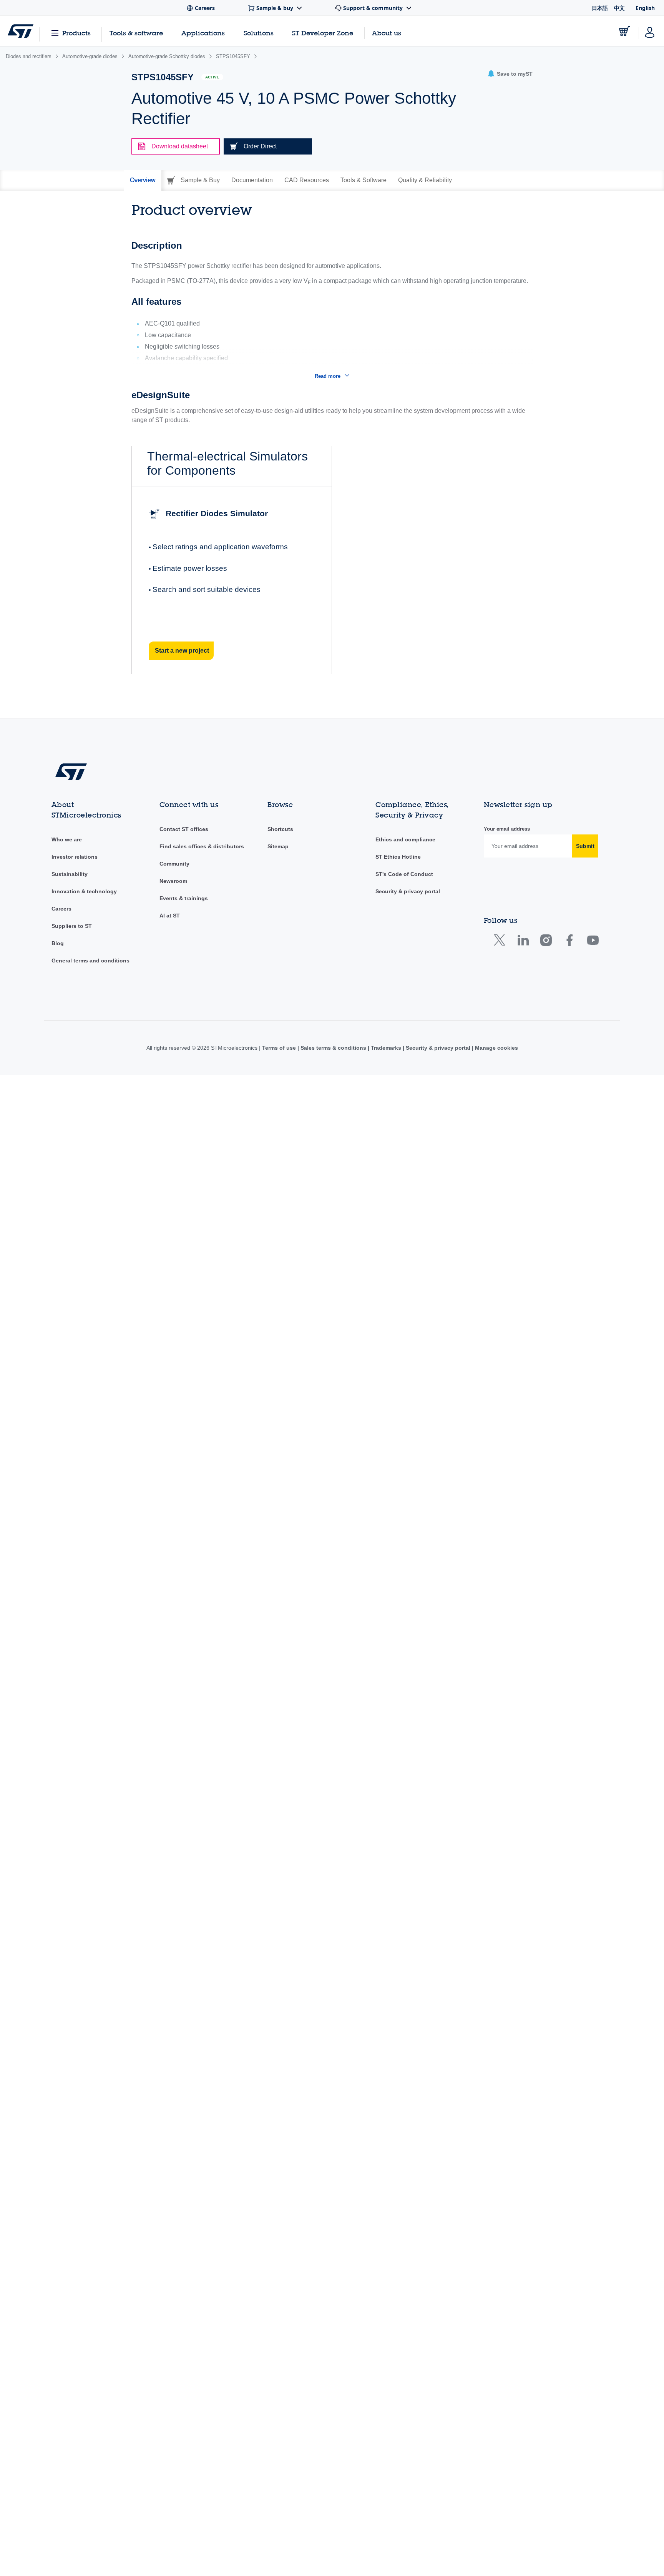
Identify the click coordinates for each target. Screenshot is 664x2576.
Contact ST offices (184, 829)
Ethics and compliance (405, 839)
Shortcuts (280, 829)
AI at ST (170, 916)
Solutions (259, 33)
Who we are (67, 839)
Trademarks (386, 1048)
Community (174, 864)
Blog (58, 943)
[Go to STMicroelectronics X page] (501, 942)
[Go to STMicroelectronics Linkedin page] (523, 942)
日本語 (600, 8)
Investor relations (75, 857)
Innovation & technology (84, 891)
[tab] (143, 180)
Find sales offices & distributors (202, 846)
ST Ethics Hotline (398, 857)
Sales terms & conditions (333, 1048)
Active (212, 77)
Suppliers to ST (72, 926)
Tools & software (136, 33)
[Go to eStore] (624, 31)
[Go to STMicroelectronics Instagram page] (546, 942)
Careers (61, 909)
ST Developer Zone (323, 33)
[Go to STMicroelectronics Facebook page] (569, 942)
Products (76, 33)
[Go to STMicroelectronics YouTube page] (593, 942)
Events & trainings (184, 898)
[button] (510, 74)
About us (387, 33)
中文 (619, 8)
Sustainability (70, 874)
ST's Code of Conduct (404, 874)
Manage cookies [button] (496, 1048)
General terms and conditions (90, 961)
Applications (203, 33)
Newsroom (173, 881)
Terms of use (280, 1048)
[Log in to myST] (650, 31)
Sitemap (278, 846)
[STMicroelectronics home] (21, 31)
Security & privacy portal (408, 891)
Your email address (507, 829)
